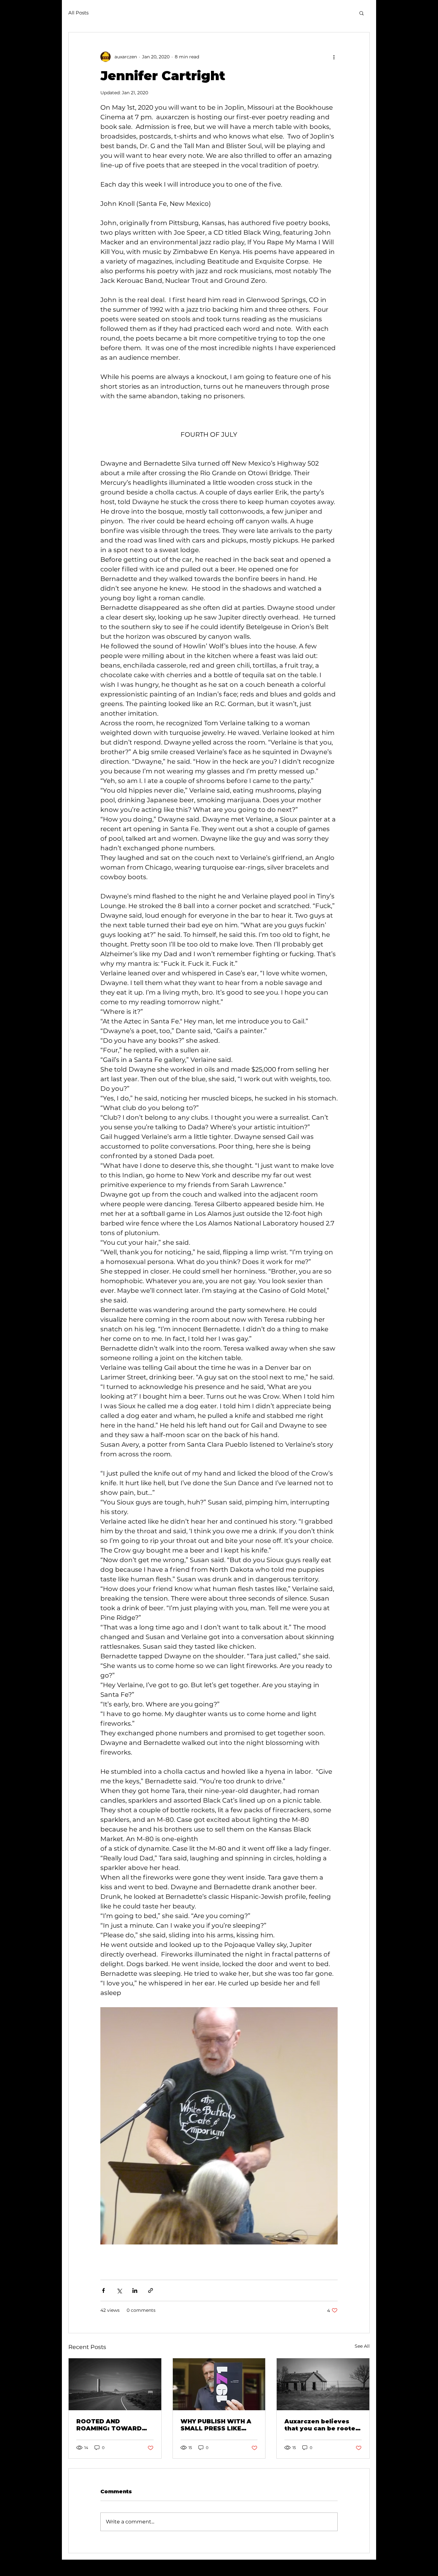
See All (362, 2346)
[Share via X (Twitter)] (119, 2290)
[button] (362, 13)
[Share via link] (151, 2290)
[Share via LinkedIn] (135, 2290)
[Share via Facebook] (103, 2290)
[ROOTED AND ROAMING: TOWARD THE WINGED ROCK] (115, 2384)
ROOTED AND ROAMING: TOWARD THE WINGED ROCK (109, 2425)
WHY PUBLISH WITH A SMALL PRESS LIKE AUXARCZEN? (216, 2425)
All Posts (78, 13)
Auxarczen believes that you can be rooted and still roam (322, 2425)
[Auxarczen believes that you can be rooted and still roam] (323, 2384)
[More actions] (334, 57)
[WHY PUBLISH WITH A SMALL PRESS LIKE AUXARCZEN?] (219, 2384)
